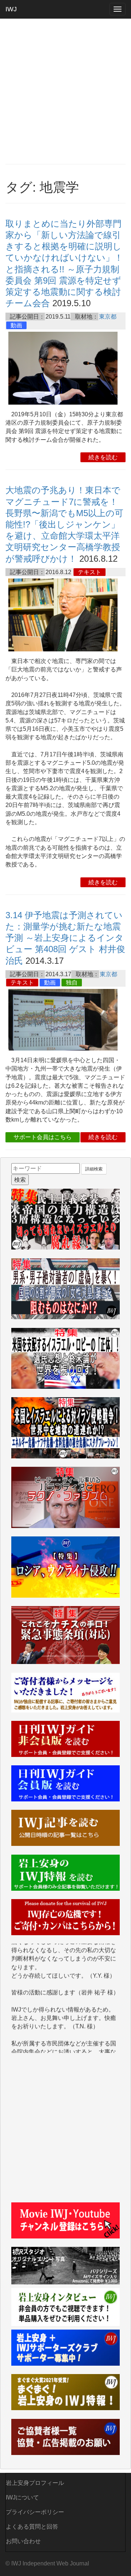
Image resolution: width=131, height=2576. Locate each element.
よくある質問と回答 (32, 2527)
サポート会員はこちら (43, 1137)
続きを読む (103, 457)
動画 (16, 325)
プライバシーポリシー (35, 2512)
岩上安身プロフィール (35, 2483)
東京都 (108, 317)
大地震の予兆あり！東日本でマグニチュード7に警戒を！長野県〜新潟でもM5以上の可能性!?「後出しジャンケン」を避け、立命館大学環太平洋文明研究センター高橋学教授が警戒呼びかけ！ (64, 524)
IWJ (11, 9)
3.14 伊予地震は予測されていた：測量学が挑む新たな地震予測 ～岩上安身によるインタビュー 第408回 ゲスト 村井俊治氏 (65, 938)
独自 (72, 983)
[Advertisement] (65, 91)
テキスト (90, 572)
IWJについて (22, 2497)
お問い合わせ (23, 2541)
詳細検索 (94, 1169)
